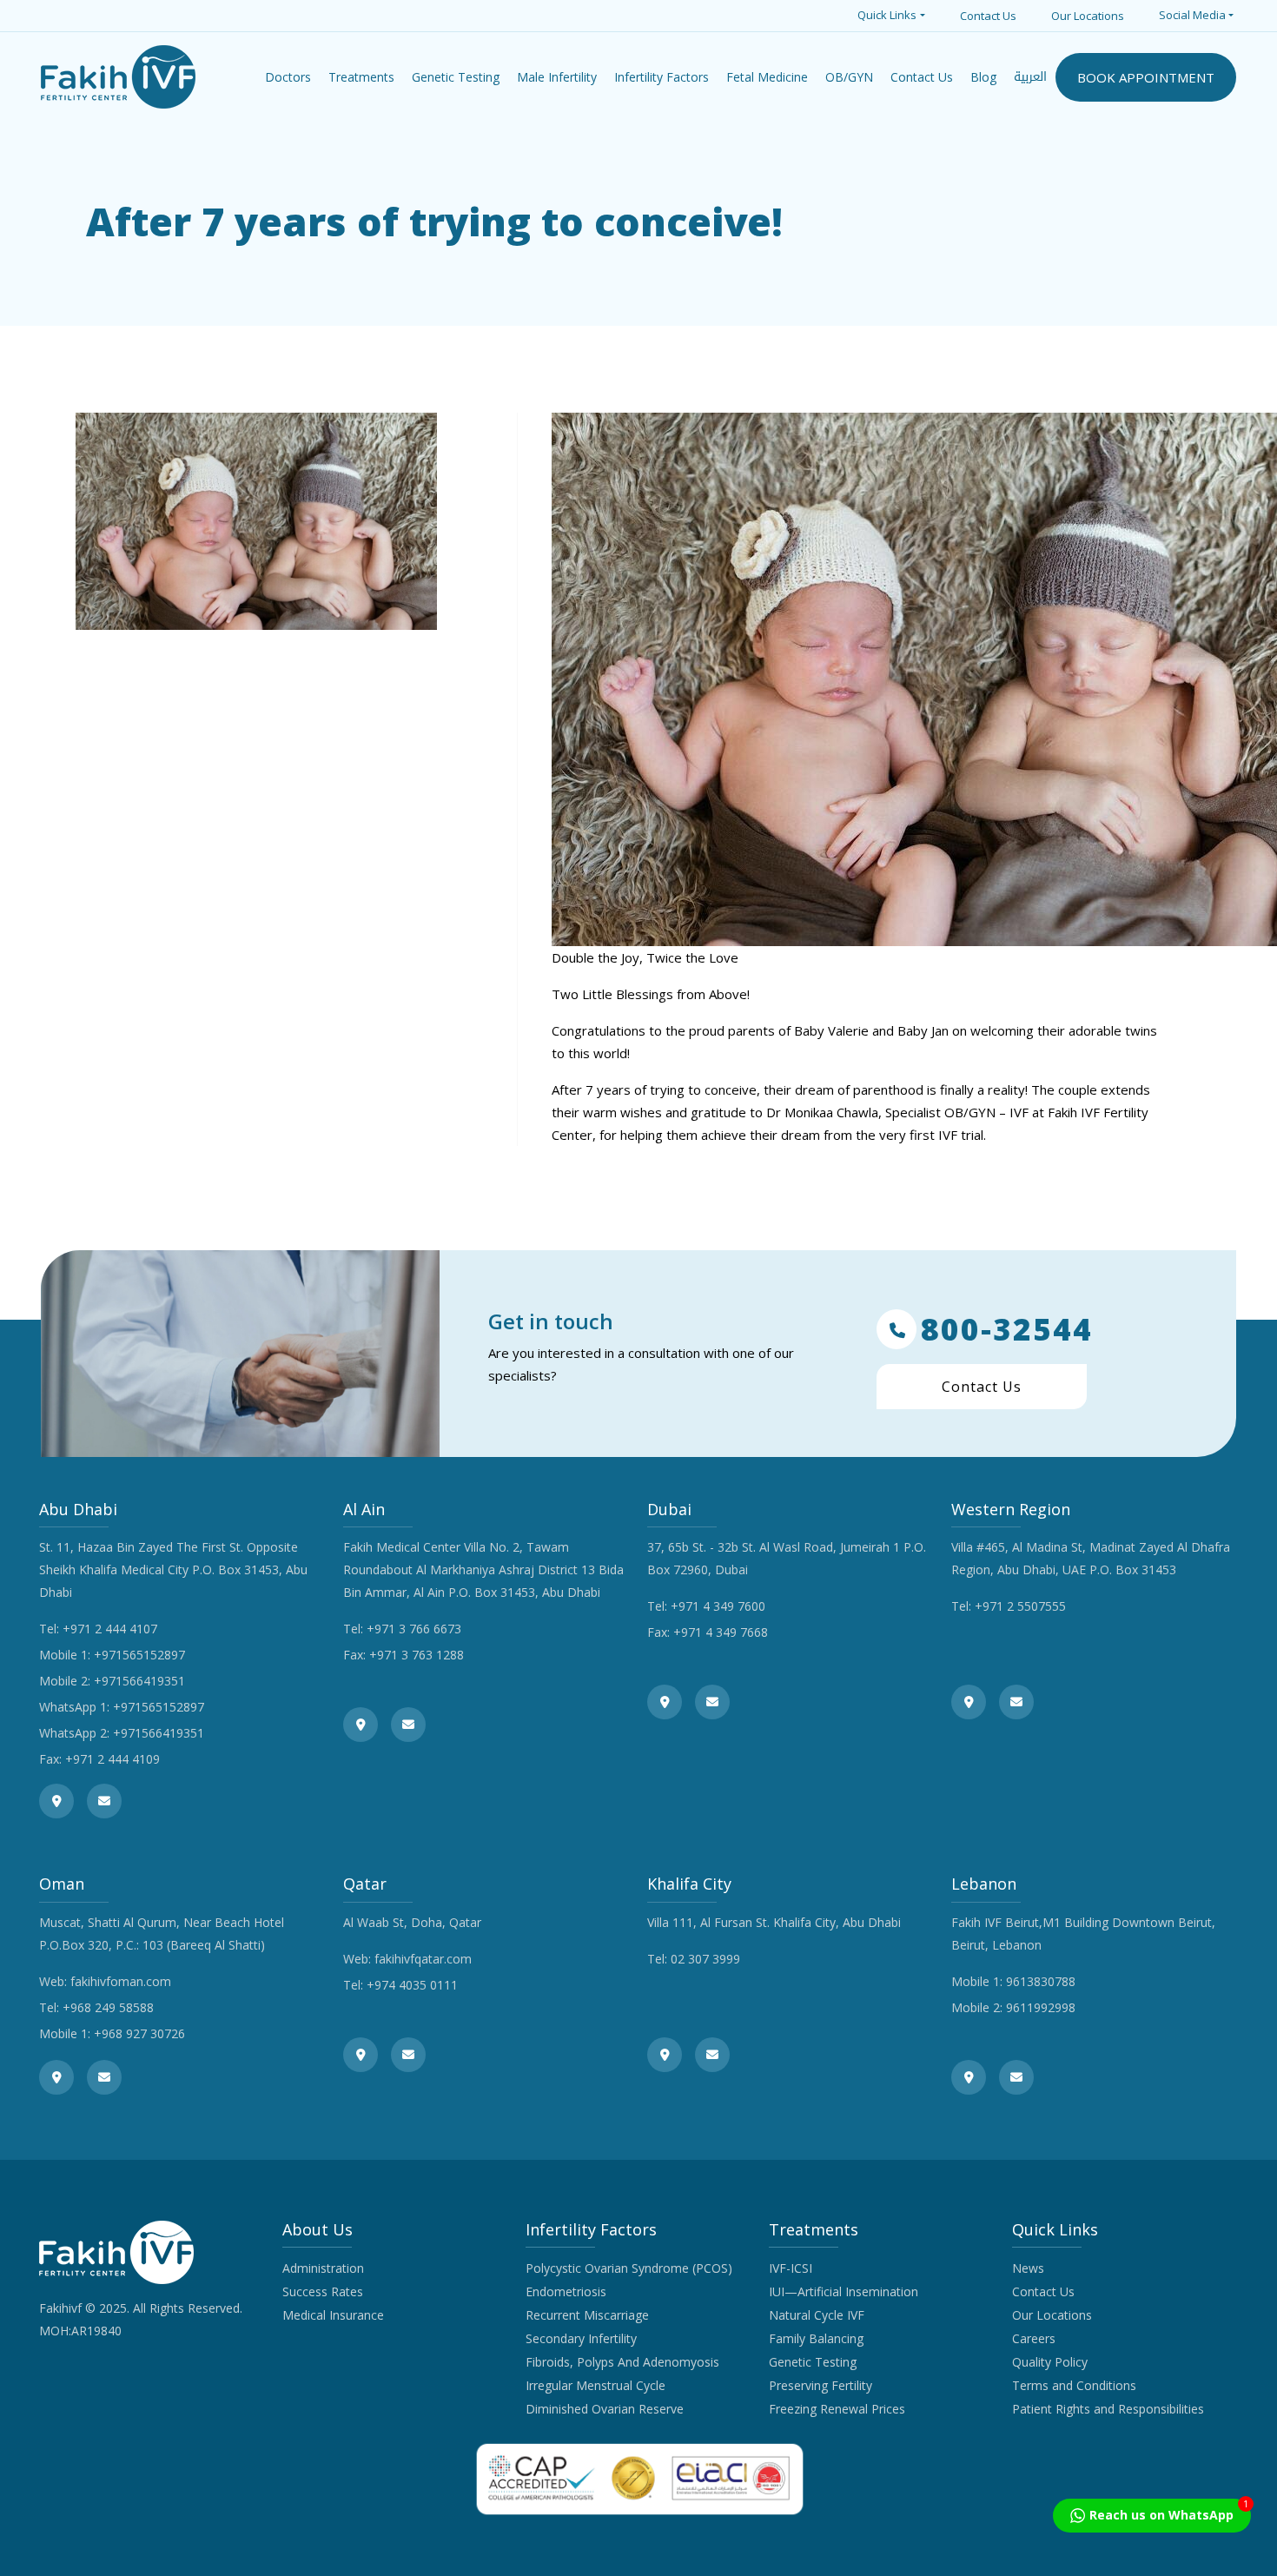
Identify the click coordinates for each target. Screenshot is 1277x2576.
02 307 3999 (705, 1959)
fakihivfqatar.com (423, 1959)
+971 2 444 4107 (110, 1629)
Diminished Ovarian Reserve (605, 2409)
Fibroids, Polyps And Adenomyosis (622, 2362)
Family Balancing (816, 2338)
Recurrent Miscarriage (587, 2315)
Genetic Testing (813, 2362)
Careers (1034, 2338)
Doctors (288, 77)
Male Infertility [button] (557, 77)
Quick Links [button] (887, 15)
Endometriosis (566, 2291)
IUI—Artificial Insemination (844, 2291)
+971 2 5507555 (1020, 1606)
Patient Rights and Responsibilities (1108, 2409)
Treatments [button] (361, 77)
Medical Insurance (333, 2315)
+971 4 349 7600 (718, 1606)
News (1028, 2268)
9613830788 (1041, 1981)
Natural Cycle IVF (817, 2315)
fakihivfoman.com (121, 1981)
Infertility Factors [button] (662, 77)
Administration (323, 2268)
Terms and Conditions (1074, 2385)
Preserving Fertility (820, 2385)
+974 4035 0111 (412, 1985)
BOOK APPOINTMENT (1146, 77)
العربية (1030, 77)
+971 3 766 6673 (414, 1629)
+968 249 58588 (108, 2007)
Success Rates (323, 2291)
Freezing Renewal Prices (837, 2409)
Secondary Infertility (581, 2338)
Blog (983, 77)
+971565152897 (139, 1655)
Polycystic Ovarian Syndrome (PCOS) (629, 2268)
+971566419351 (139, 1681)
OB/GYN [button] (849, 77)
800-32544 (1007, 1329)
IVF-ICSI (791, 2268)
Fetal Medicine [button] (767, 77)
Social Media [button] (1192, 15)
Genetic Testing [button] (456, 77)
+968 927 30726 (139, 2033)
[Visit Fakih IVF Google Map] (56, 1801)
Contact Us (988, 16)
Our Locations (1088, 16)
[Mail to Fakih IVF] (104, 1801)
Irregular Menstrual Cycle (595, 2385)
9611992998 (1041, 2007)
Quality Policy (1050, 2362)
